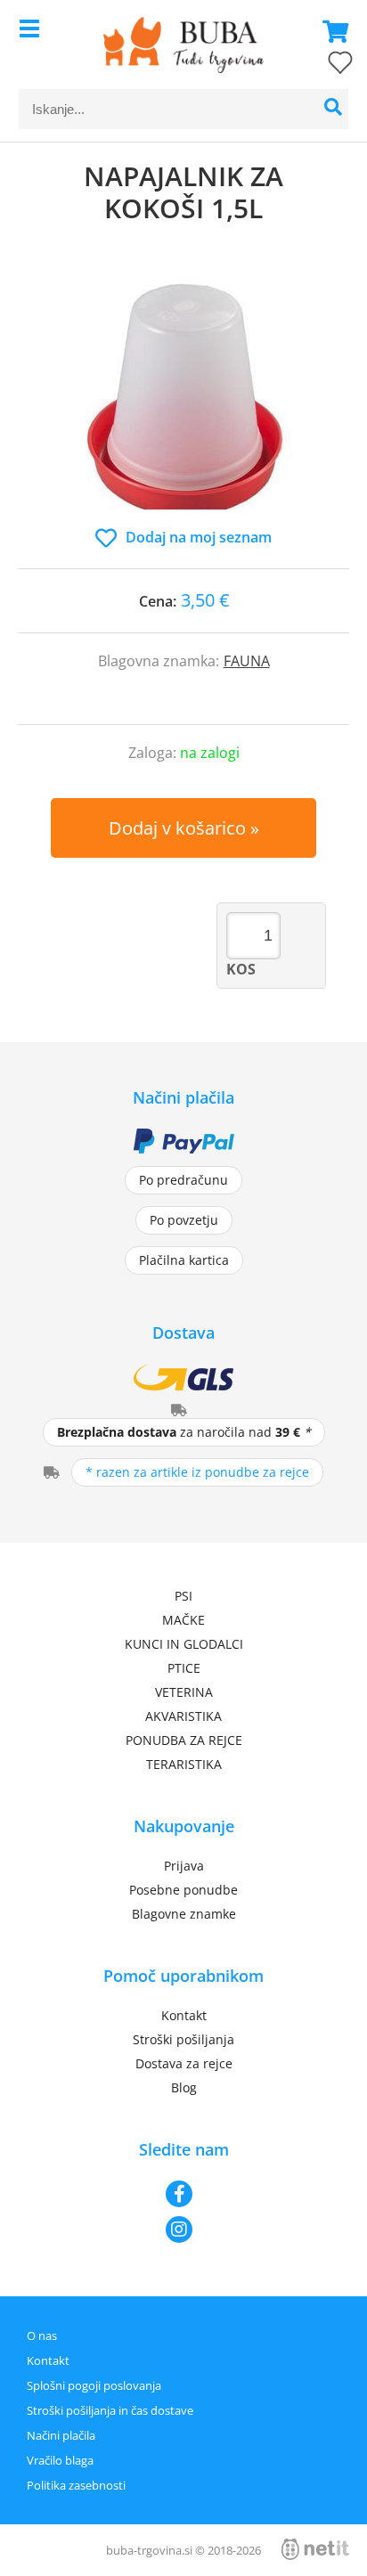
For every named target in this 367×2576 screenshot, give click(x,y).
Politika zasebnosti (76, 2485)
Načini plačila (61, 2435)
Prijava (184, 1866)
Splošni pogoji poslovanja (94, 2385)
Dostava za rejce (184, 2063)
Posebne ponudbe (183, 1890)
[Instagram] (183, 2230)
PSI (183, 1596)
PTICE (184, 1668)
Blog (184, 2087)
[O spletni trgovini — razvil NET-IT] (315, 2549)
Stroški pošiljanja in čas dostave (110, 2410)
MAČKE (183, 1620)
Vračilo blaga (60, 2460)
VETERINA (184, 1692)
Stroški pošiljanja (183, 2039)
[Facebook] (183, 2194)
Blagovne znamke (184, 1914)
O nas (42, 2336)
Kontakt (184, 2015)
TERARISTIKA (184, 1764)
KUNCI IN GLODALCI (184, 1644)
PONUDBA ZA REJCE (184, 1740)
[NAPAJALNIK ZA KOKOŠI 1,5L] (183, 394)
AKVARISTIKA (183, 1716)
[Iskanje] (333, 109)
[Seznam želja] (322, 66)
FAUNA (247, 661)
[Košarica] (330, 31)
